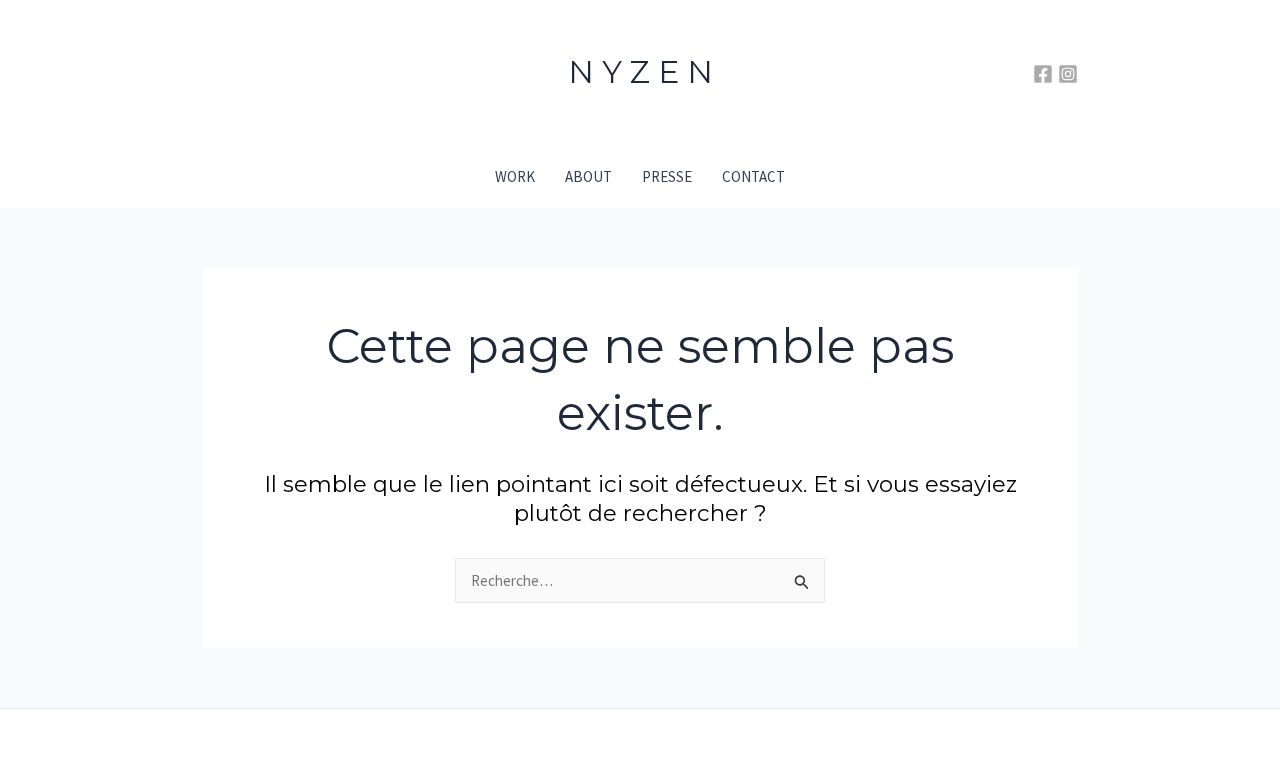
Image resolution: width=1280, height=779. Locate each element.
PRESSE (667, 176)
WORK (515, 176)
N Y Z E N (640, 72)
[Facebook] (1043, 74)
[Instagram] (1068, 74)
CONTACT (753, 176)
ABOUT (588, 176)
